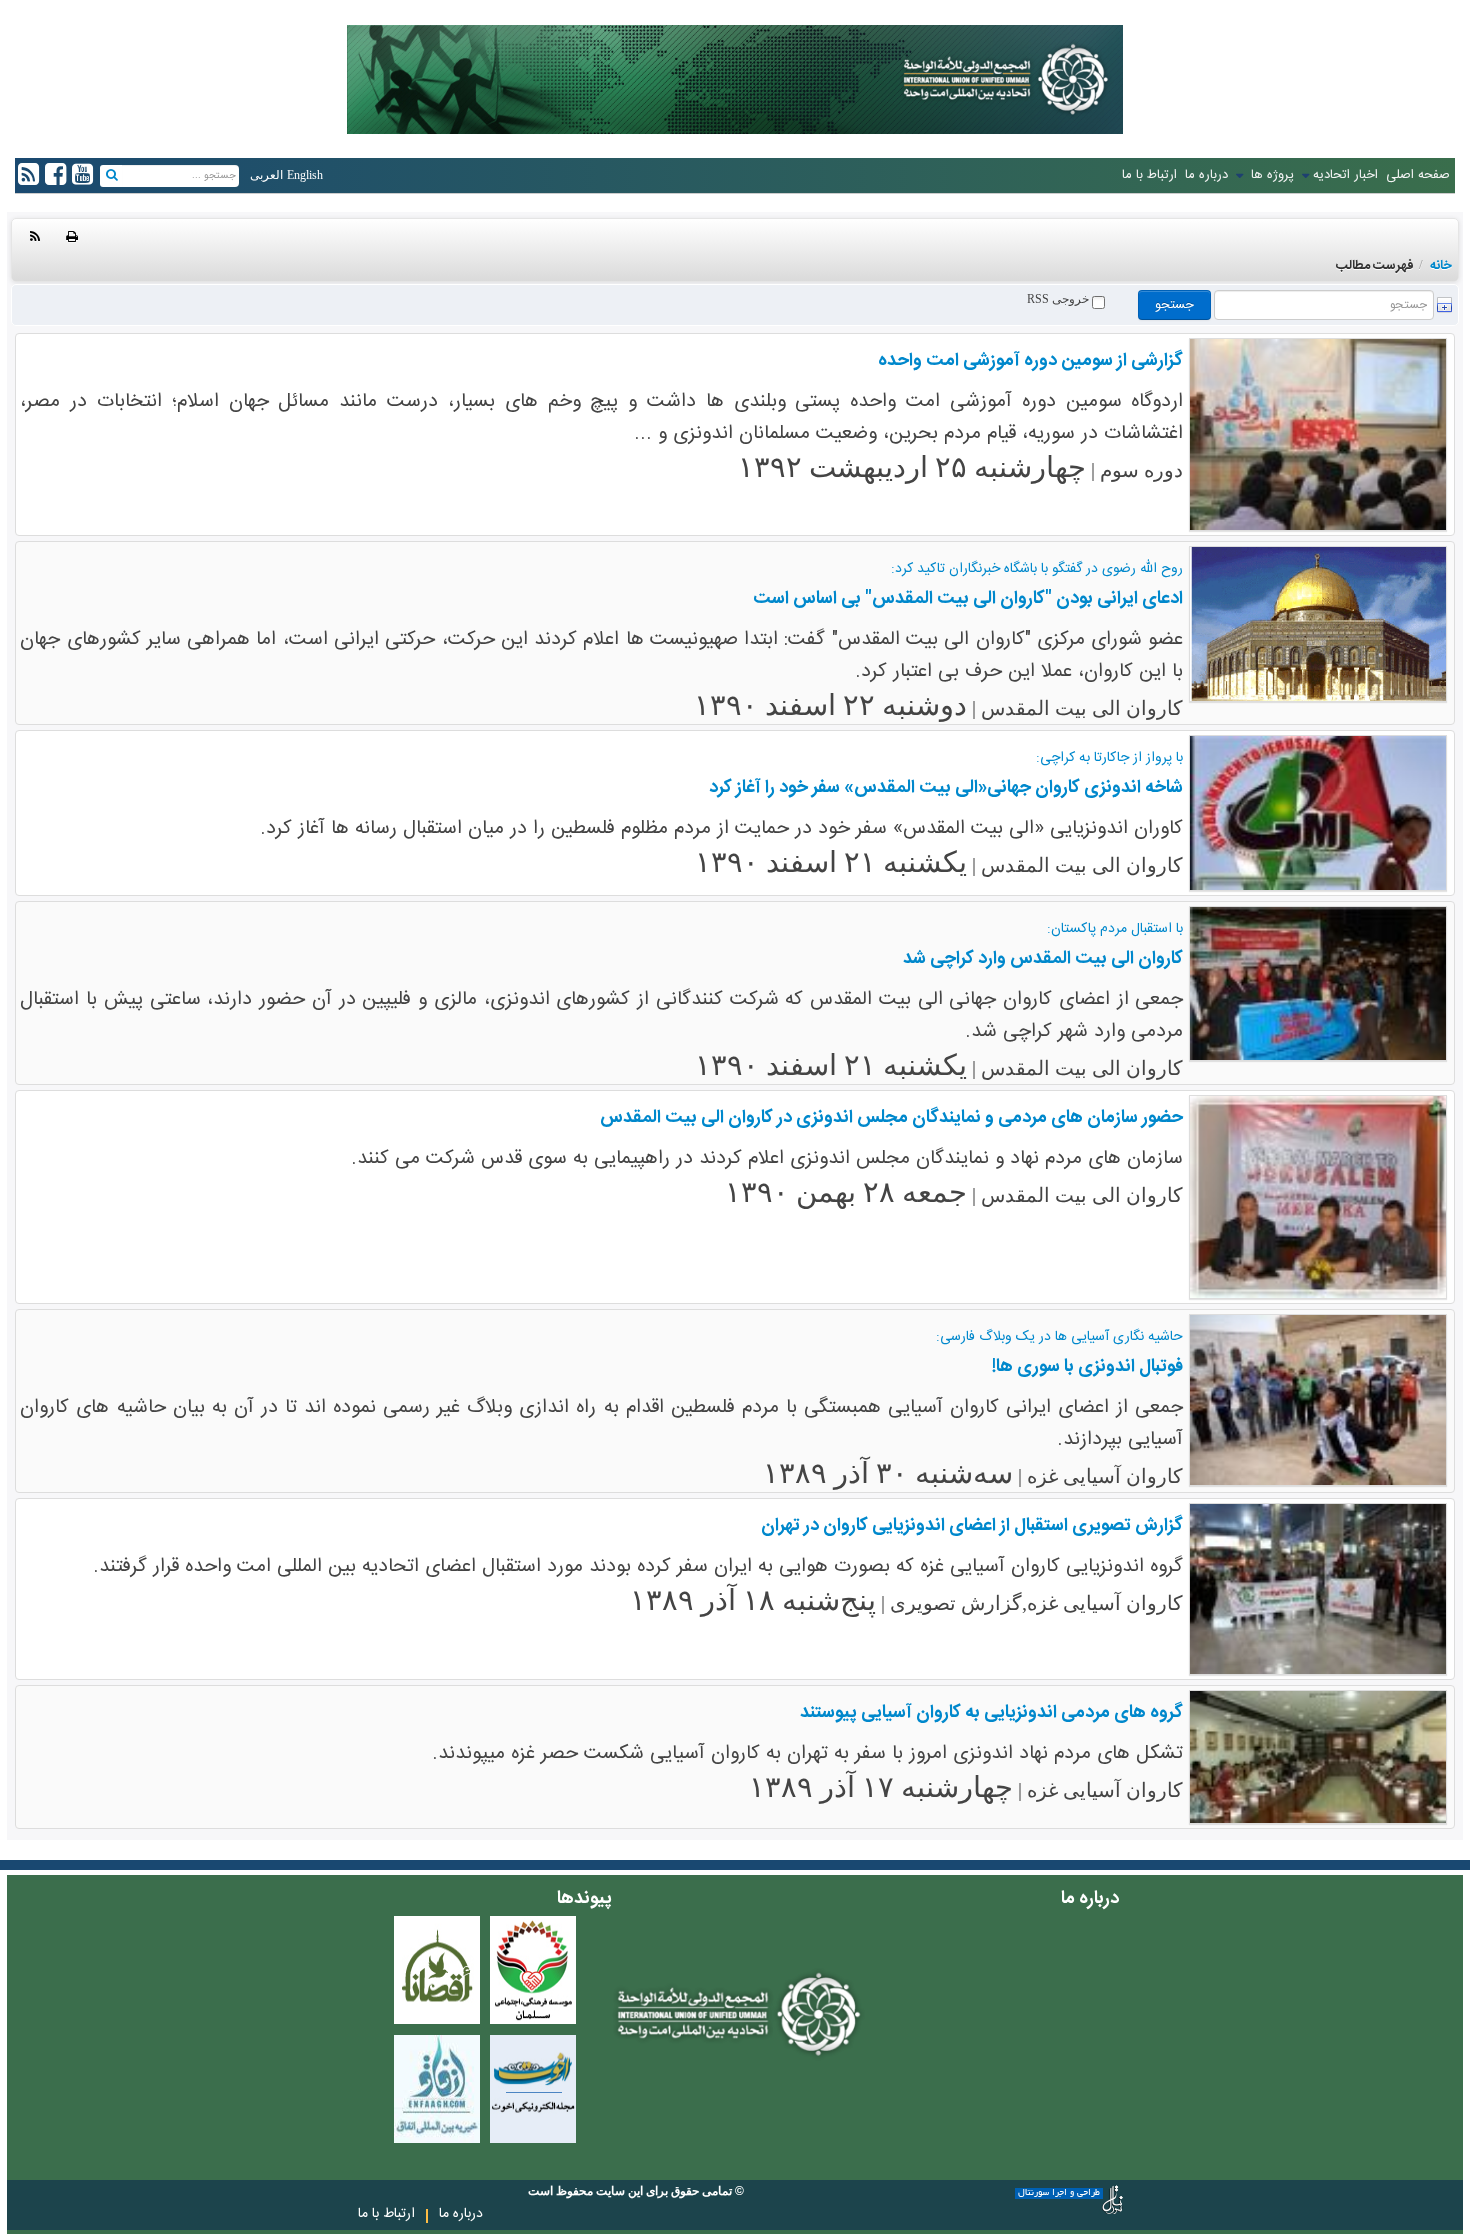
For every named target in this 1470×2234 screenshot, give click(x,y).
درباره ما (1206, 175)
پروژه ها (1270, 175)
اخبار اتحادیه (1345, 175)
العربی (266, 175)
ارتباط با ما (1149, 175)
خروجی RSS (1059, 299)
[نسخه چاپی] (72, 237)
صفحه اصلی (1418, 175)
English (305, 175)
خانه (1441, 266)
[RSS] (35, 237)
